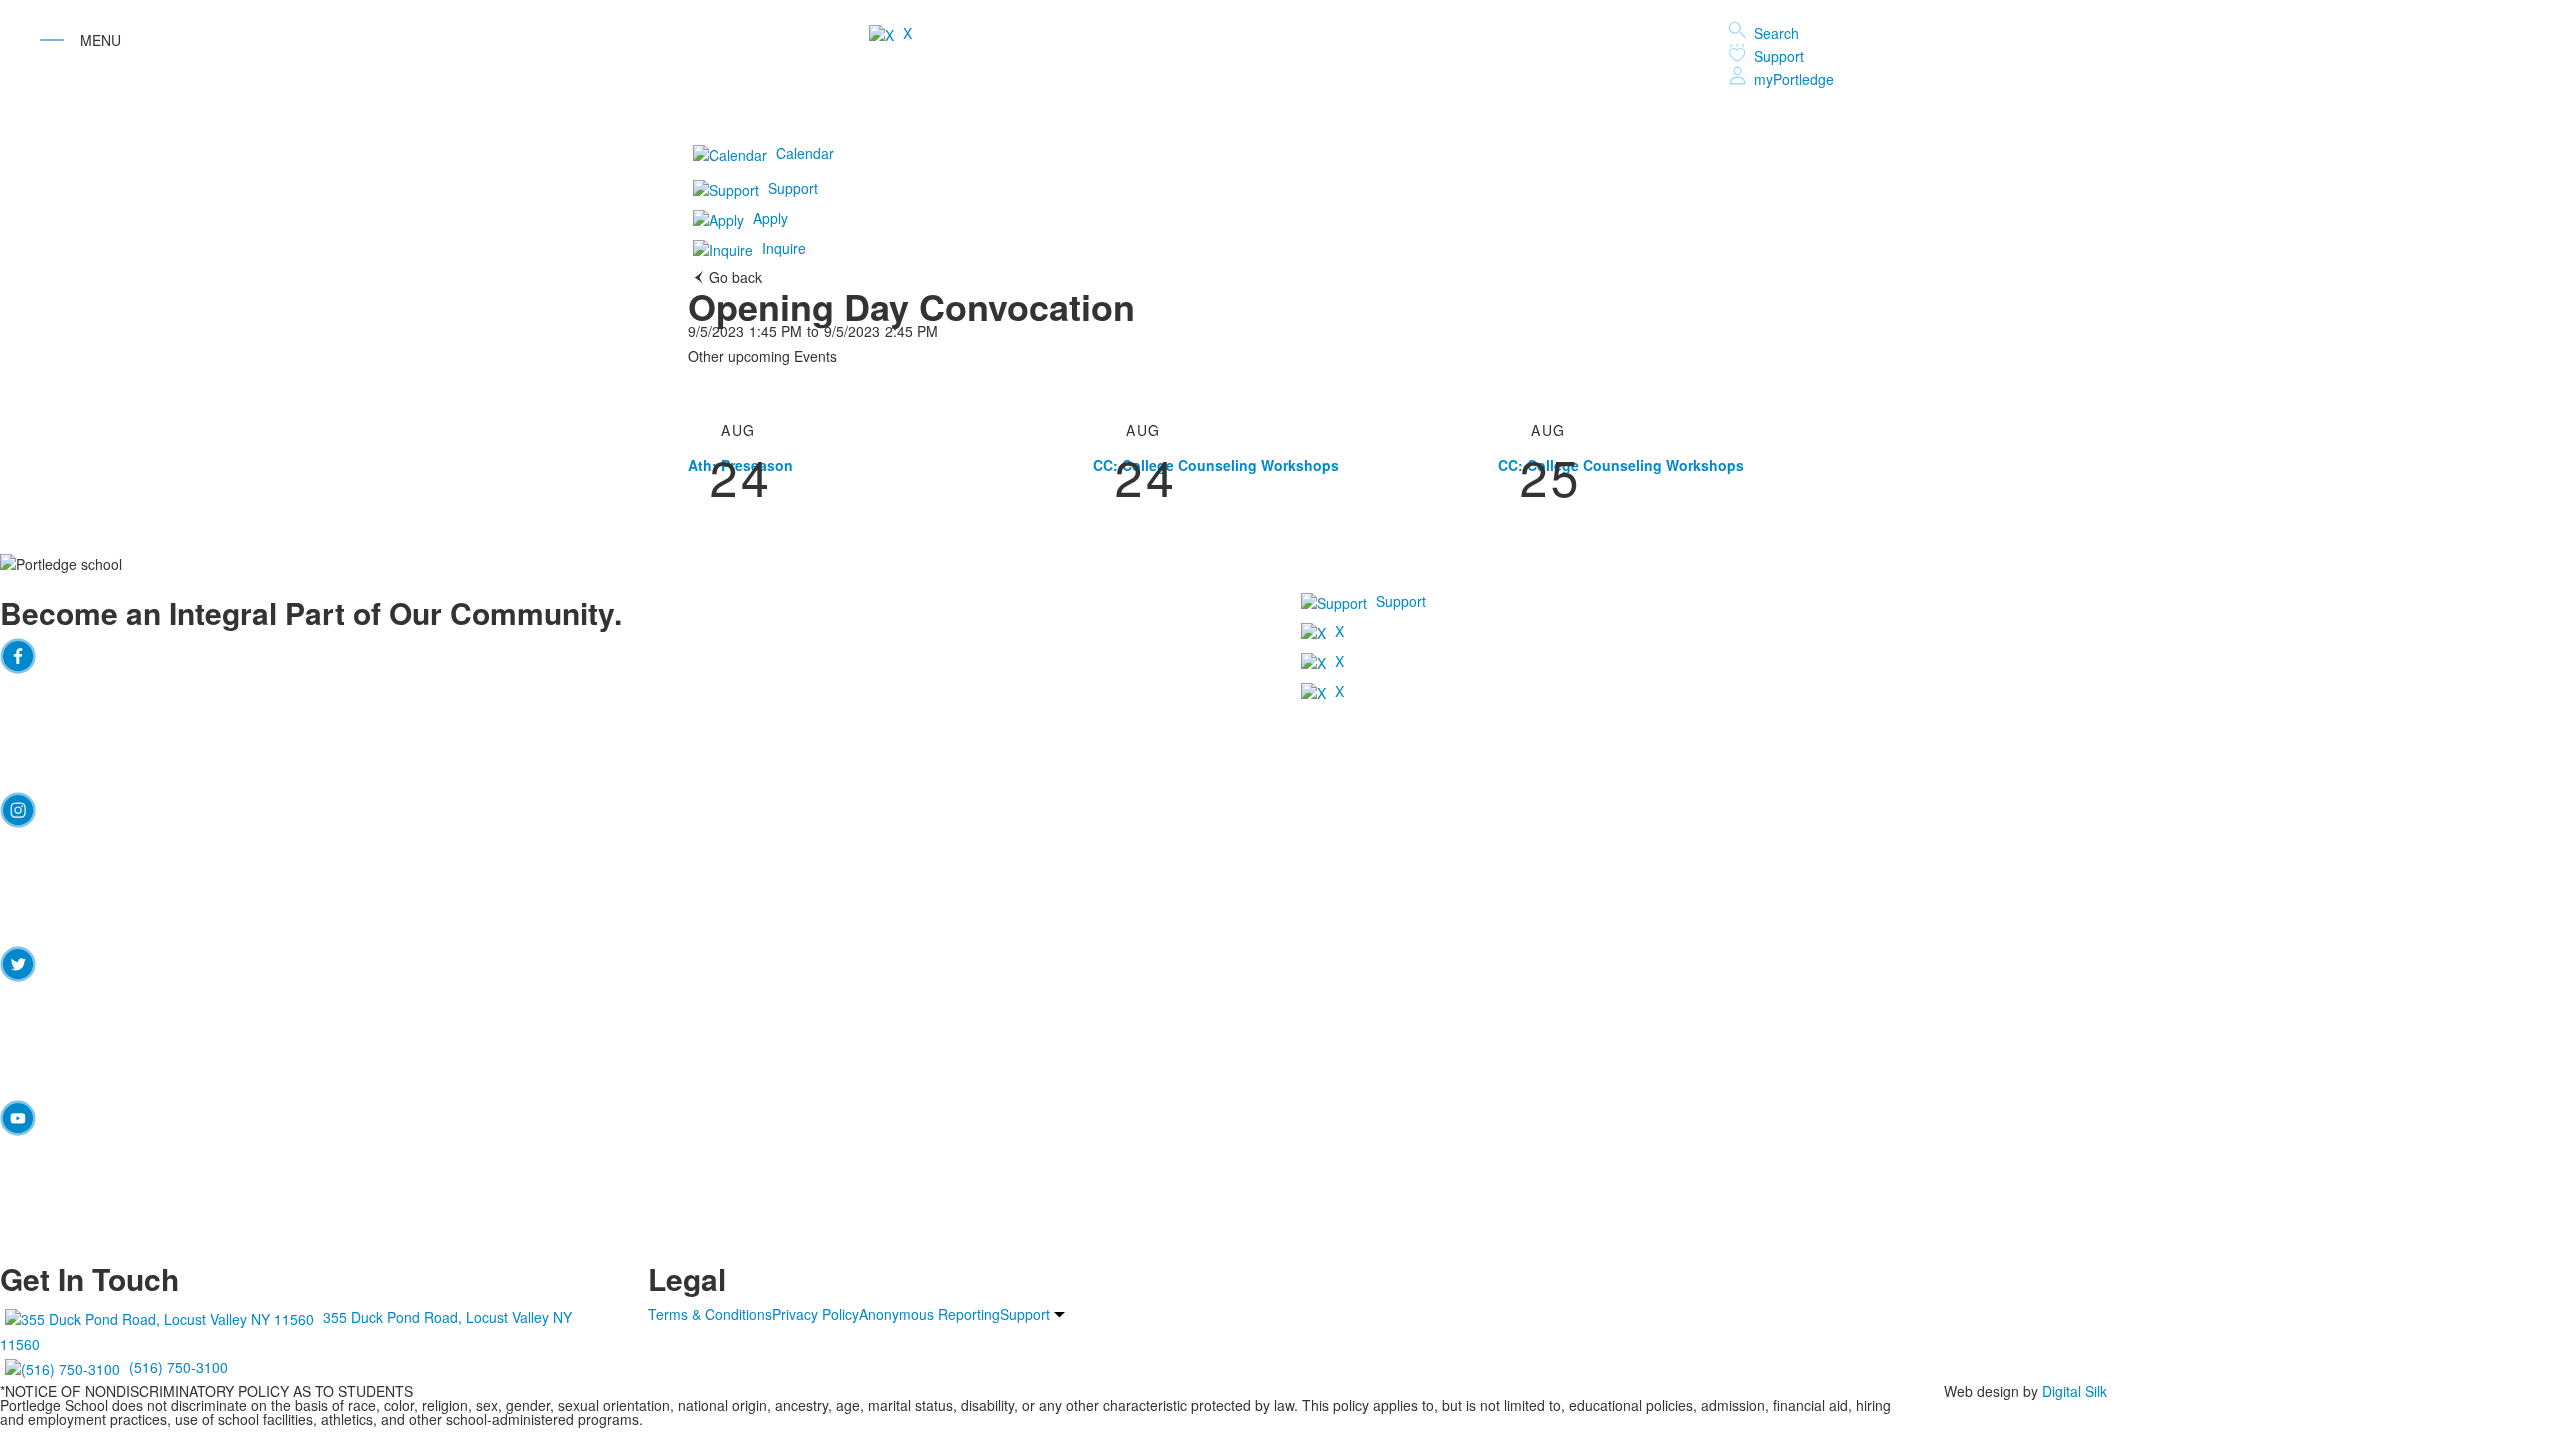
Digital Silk (2074, 1391)
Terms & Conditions (710, 1314)
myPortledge (1794, 79)
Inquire (784, 248)
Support (1779, 56)
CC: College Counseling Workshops (1216, 465)
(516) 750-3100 (178, 1367)
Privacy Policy (815, 1314)
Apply (770, 218)
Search (1776, 33)
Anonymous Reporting (929, 1314)
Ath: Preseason (740, 465)
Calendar (805, 153)
